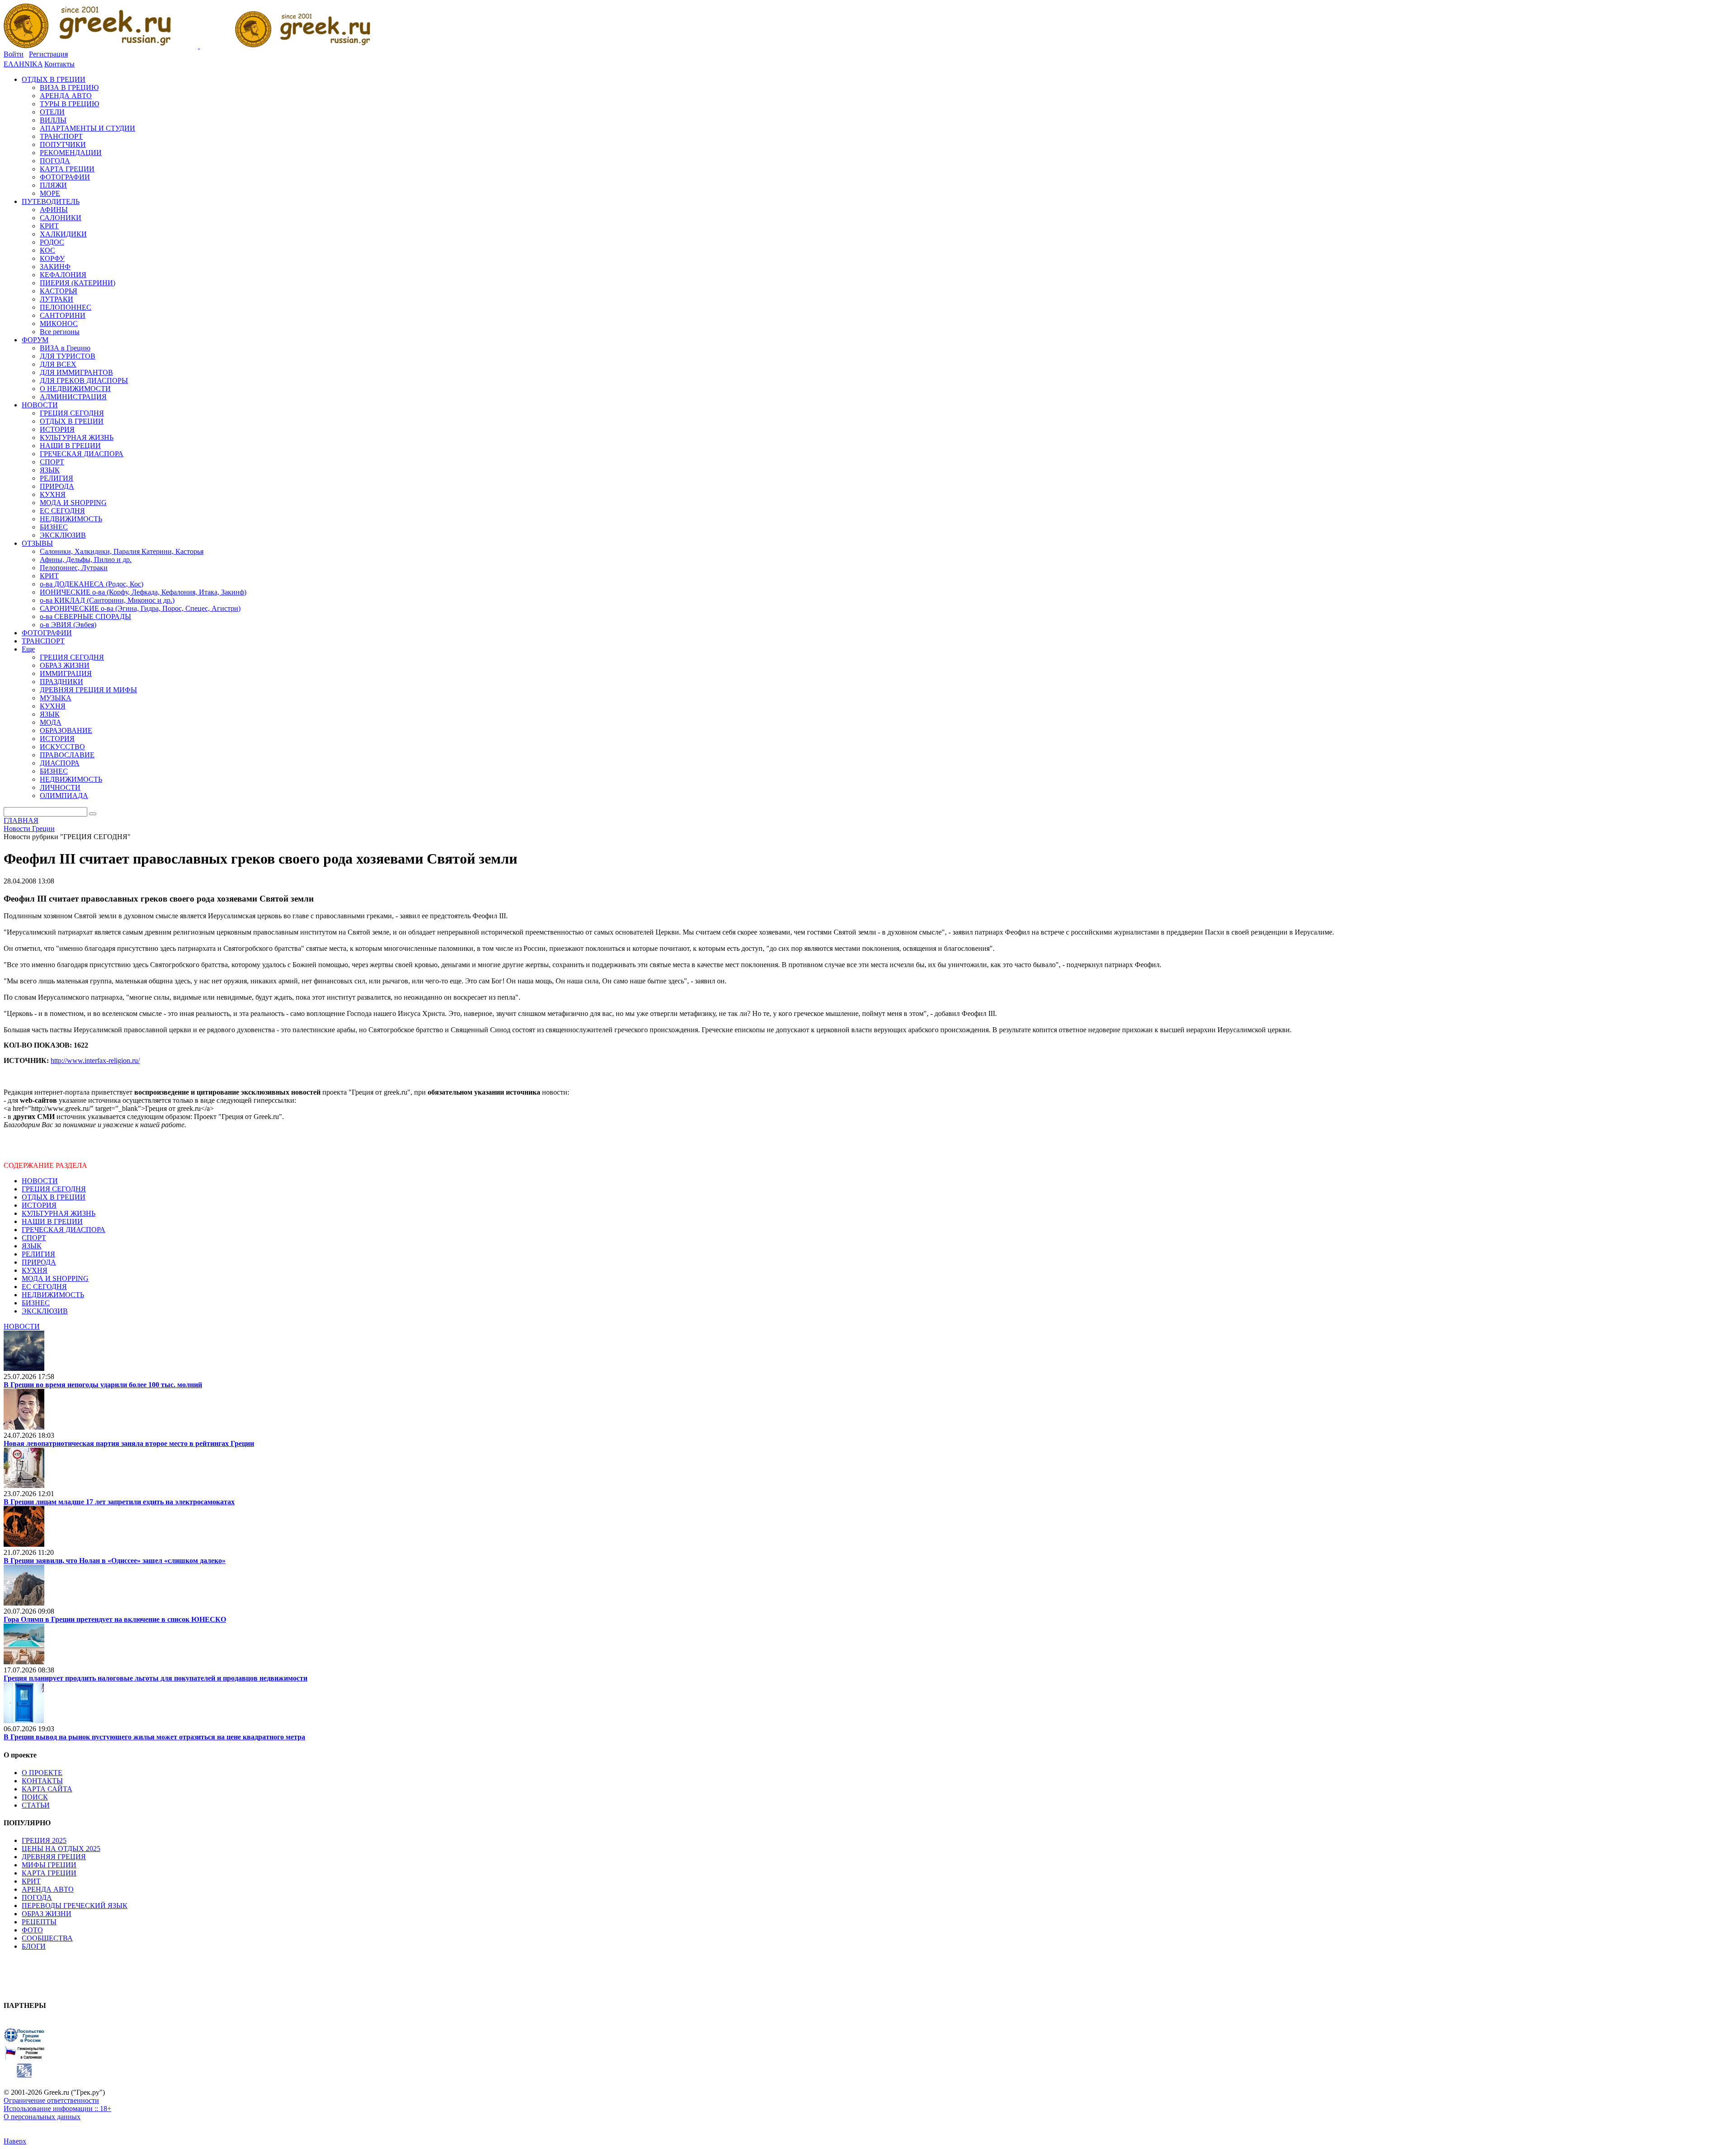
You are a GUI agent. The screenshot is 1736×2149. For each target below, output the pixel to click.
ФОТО (32, 1930)
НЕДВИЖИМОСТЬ (53, 1295)
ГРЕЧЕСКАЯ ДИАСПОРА (64, 1230)
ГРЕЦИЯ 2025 (44, 1840)
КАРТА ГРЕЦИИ (49, 1873)
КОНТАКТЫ (42, 1781)
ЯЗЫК (32, 1246)
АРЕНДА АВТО (48, 1889)
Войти (14, 54)
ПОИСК (35, 1797)
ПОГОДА (37, 1897)
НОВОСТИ (40, 1181)
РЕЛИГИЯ (38, 1254)
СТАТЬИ (36, 1805)
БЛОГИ (34, 1946)
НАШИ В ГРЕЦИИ (52, 1221)
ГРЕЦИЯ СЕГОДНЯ (54, 1189)
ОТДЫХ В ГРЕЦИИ (54, 1197)
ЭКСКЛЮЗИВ (45, 1311)
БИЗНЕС (36, 1303)
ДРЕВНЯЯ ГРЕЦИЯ (54, 1857)
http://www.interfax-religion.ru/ (95, 1060)
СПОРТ (34, 1238)
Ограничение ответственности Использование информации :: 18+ (57, 2104)
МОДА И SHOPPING (55, 1278)
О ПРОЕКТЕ (42, 1773)
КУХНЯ (35, 1270)
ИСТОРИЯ (39, 1205)
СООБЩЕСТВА (47, 1938)
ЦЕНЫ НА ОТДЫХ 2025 (61, 1849)
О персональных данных (42, 2117)
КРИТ (31, 1881)
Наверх (15, 2141)
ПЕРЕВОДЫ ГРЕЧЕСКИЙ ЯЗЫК (75, 1906)
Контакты (59, 64)
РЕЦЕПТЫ (39, 1922)
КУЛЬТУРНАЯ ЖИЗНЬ (59, 1213)
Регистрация (48, 54)
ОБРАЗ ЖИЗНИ (47, 1914)
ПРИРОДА (39, 1262)
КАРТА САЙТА (47, 1789)
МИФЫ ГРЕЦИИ (49, 1865)
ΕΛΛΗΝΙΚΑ (23, 64)
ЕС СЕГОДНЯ (44, 1287)
